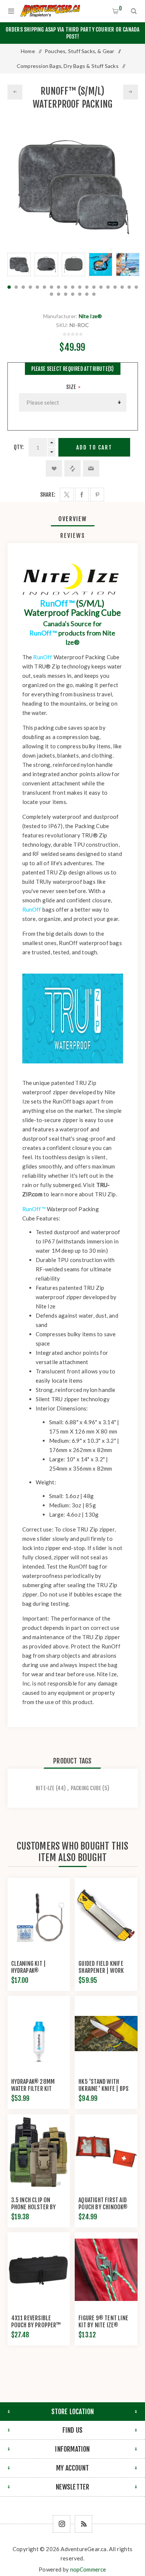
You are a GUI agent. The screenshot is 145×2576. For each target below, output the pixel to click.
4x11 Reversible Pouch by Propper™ (36, 2322)
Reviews (73, 536)
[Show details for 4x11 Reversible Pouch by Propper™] (39, 2270)
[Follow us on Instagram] (62, 2524)
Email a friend (91, 468)
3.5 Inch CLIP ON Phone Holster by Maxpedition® (34, 2207)
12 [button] (87, 287)
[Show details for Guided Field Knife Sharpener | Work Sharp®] (106, 1915)
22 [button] (66, 294)
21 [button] (59, 294)
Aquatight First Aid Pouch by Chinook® (103, 2204)
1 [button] (9, 287)
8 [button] (59, 287)
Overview (73, 519)
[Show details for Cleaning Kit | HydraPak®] (39, 1915)
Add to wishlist (54, 468)
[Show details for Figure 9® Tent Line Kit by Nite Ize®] (106, 2270)
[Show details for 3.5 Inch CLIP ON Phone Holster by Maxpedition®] (39, 2152)
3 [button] (23, 287)
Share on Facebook (82, 495)
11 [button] (80, 287)
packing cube (86, 1788)
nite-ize (45, 1788)
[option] (19, 264)
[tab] (73, 519)
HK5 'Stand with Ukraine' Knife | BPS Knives (104, 2089)
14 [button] (101, 287)
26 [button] (94, 294)
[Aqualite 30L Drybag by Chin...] (130, 92)
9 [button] (66, 287)
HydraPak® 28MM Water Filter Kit (33, 2085)
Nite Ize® (91, 316)
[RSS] (83, 2524)
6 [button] (44, 287)
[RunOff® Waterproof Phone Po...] (15, 92)
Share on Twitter (67, 495)
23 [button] (73, 294)
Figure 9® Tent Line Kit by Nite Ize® (103, 2322)
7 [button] (51, 287)
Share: (48, 495)
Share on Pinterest (97, 495)
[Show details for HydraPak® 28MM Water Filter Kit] (39, 2033)
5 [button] (37, 287)
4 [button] (30, 287)
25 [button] (87, 294)
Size (72, 387)
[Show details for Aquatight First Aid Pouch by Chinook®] (106, 2152)
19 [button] (136, 287)
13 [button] (94, 287)
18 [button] (129, 287)
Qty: (19, 447)
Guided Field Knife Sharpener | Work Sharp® (101, 1971)
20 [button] (51, 294)
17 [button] (122, 287)
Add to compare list (72, 468)
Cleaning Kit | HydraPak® (29, 1967)
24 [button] (80, 294)
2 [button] (16, 287)
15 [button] (108, 287)
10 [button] (73, 287)
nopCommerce (88, 2569)
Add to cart (94, 447)
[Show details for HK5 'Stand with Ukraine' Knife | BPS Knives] (106, 2033)
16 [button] (115, 287)
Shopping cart (120, 8)
